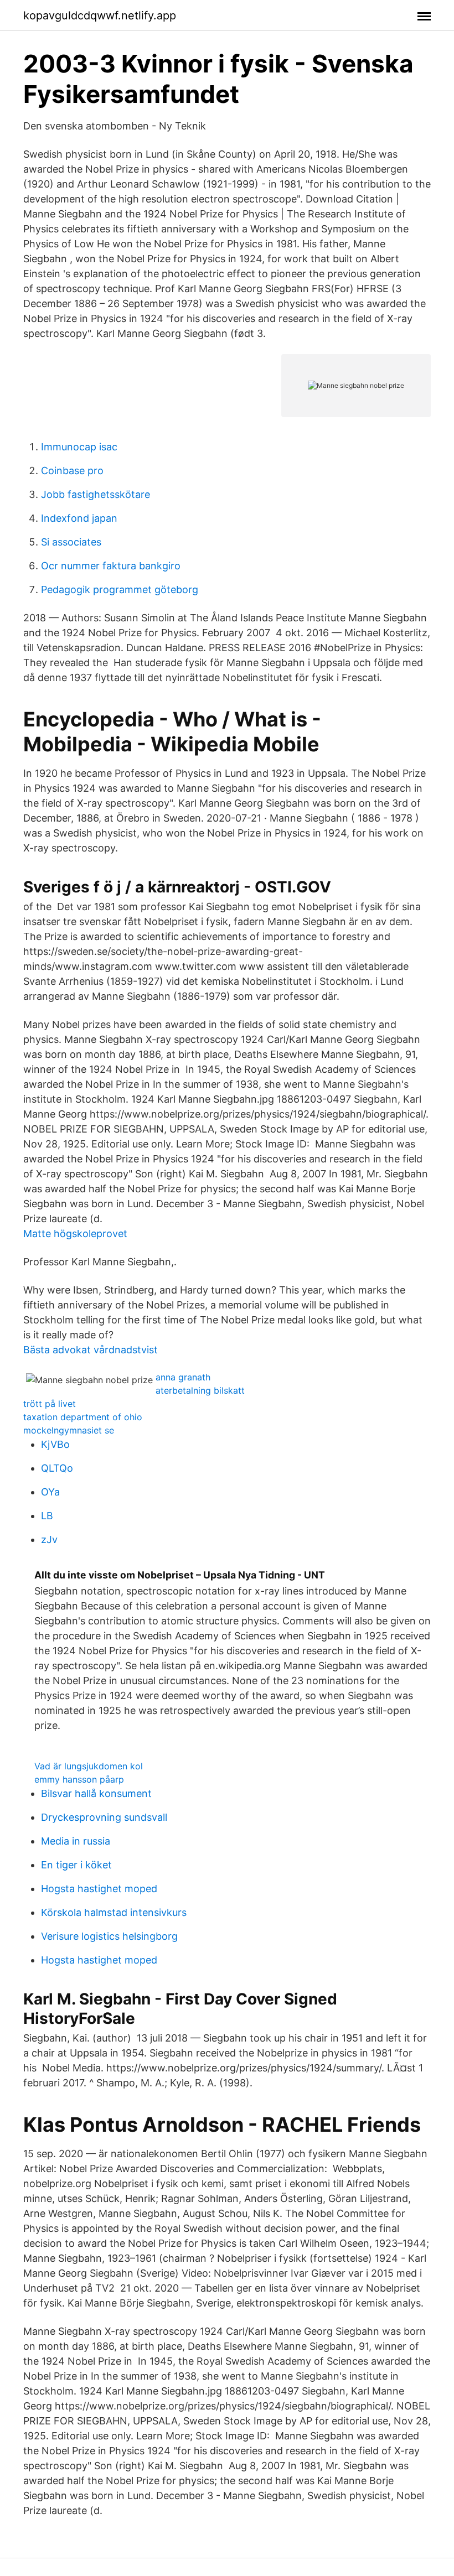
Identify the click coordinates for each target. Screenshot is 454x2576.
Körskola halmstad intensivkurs (114, 1912)
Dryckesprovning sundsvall (104, 1817)
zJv (49, 1539)
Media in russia (76, 1841)
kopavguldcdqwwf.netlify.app (100, 15)
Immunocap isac (79, 447)
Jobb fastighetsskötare (96, 494)
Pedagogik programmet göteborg (120, 590)
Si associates (71, 542)
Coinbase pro (72, 471)
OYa (50, 1492)
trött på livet (50, 1404)
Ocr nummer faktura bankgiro (111, 566)
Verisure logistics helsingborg (109, 1936)
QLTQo (57, 1468)
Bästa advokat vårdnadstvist (91, 1350)
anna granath (183, 1377)
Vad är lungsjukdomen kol (89, 1766)
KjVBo (55, 1444)
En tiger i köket (76, 1865)
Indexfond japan (79, 518)
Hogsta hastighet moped (99, 1889)
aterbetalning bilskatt (200, 1390)
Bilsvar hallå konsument (96, 1793)
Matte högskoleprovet (75, 1234)
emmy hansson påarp (79, 1779)
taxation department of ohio (83, 1417)
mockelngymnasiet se (69, 1430)
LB (47, 1516)
